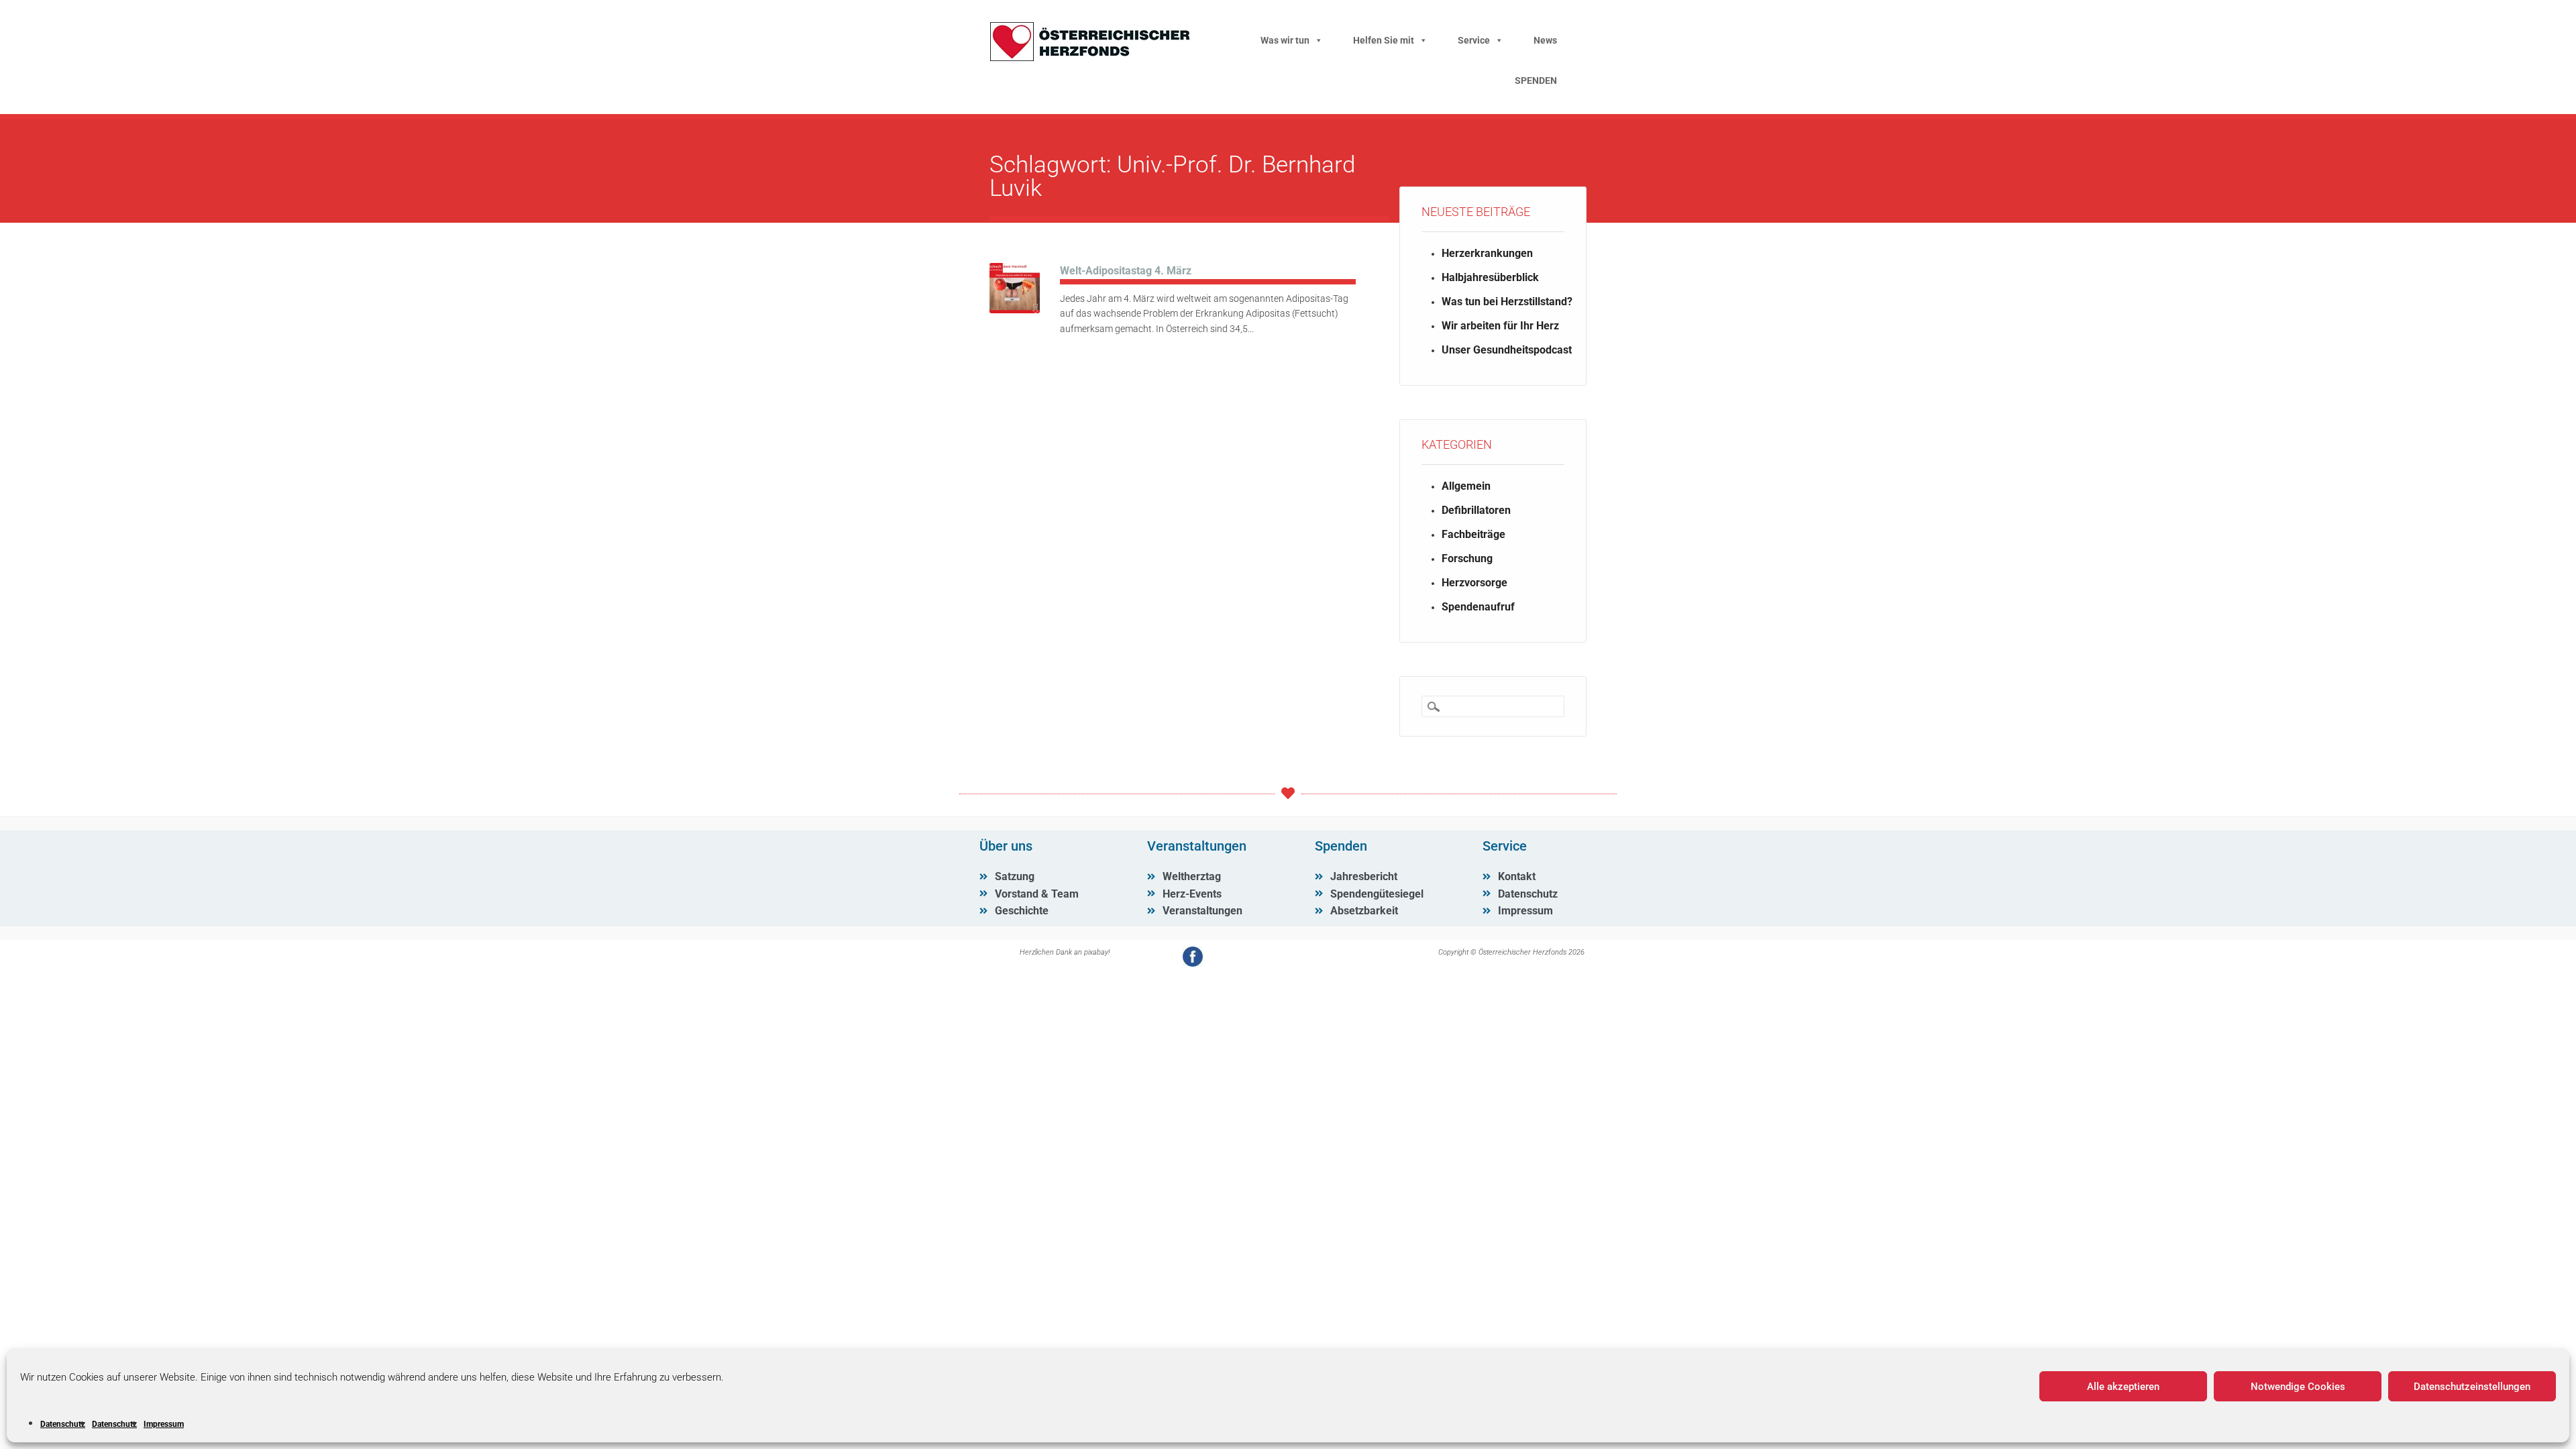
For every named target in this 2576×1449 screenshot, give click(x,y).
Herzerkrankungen (1487, 253)
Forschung (1467, 558)
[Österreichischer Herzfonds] (1090, 58)
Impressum (164, 1424)
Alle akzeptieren (2123, 1387)
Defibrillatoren (1476, 510)
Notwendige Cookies (2298, 1387)
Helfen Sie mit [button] (1384, 40)
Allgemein (1466, 486)
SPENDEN (1536, 80)
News (1545, 40)
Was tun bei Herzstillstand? (1507, 302)
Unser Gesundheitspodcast (1507, 350)
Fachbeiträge (1473, 534)
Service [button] (1474, 40)
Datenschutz (63, 1424)
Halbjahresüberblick (1490, 277)
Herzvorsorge (1474, 583)
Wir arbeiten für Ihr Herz (1500, 326)
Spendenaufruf (1478, 607)
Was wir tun (1285, 40)
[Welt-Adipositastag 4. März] (1015, 310)
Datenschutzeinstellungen (2472, 1387)
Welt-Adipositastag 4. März (1126, 271)
